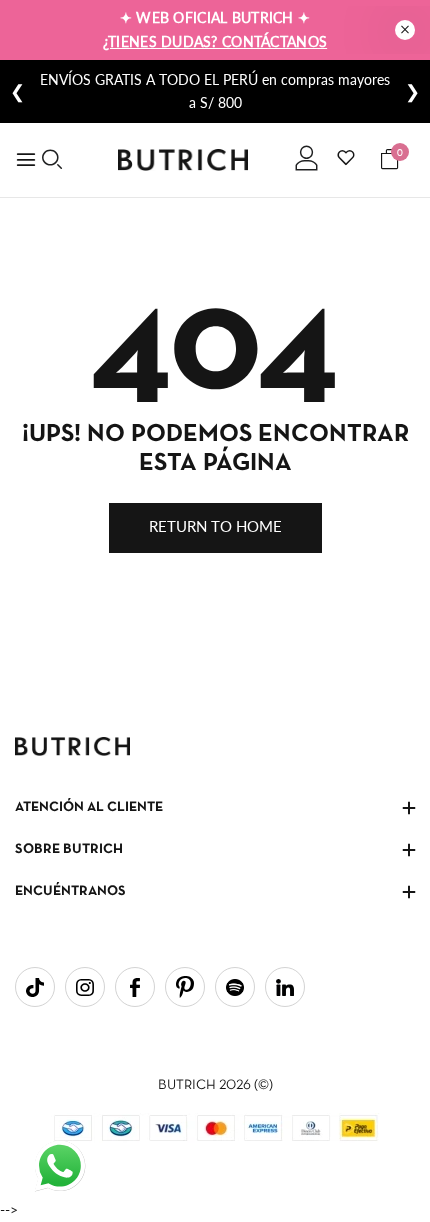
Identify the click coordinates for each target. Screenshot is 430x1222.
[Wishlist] (346, 157)
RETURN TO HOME (215, 526)
